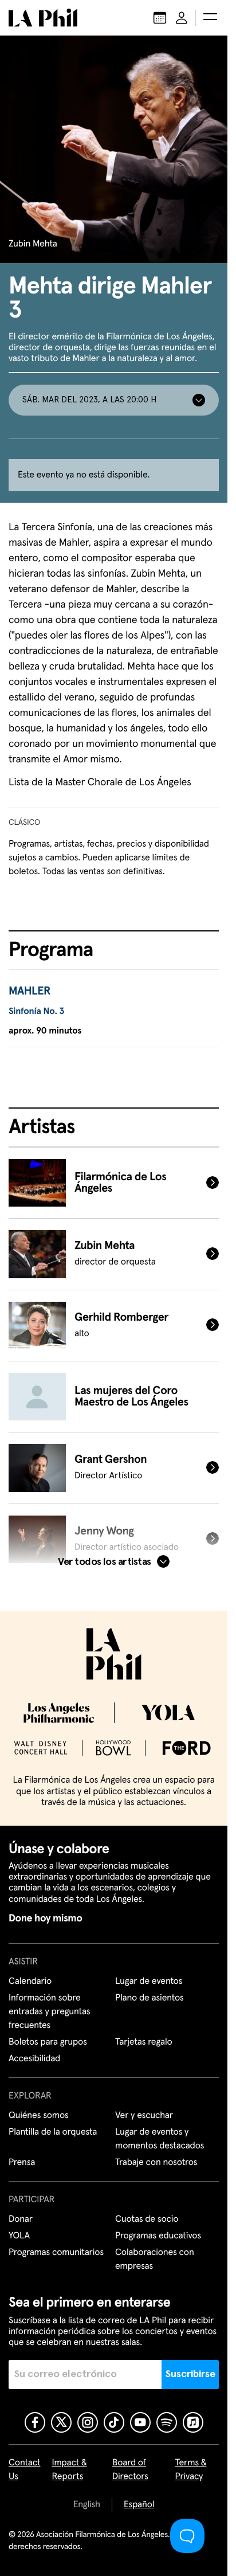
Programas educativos (158, 2236)
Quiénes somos (39, 2116)
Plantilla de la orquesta (53, 2132)
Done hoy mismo (45, 1919)
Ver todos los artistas (104, 1562)
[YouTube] (140, 2422)
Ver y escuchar (144, 2116)
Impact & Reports (70, 2470)
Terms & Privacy (191, 2470)
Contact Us (25, 2470)
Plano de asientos (150, 1998)
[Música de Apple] (193, 2422)
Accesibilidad (34, 2059)
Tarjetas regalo (144, 2042)
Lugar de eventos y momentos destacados (160, 2139)
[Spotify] (167, 2422)
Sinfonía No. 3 (36, 1012)
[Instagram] (88, 2422)
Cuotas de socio (147, 2219)
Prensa (22, 2163)
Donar (21, 2219)
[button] (210, 18)
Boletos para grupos (48, 2042)
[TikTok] (114, 2422)
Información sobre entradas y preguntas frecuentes (49, 2012)
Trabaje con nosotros (156, 2163)
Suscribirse (190, 2374)
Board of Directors (130, 2470)
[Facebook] (35, 2422)
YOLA (19, 2236)
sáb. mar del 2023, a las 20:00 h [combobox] (89, 400)
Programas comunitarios (56, 2253)
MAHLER (29, 992)
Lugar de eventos (149, 1982)
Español (139, 2505)
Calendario (30, 1982)
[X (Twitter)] (61, 2422)
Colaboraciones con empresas (155, 2260)
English (87, 2505)
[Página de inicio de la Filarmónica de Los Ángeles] (43, 18)
